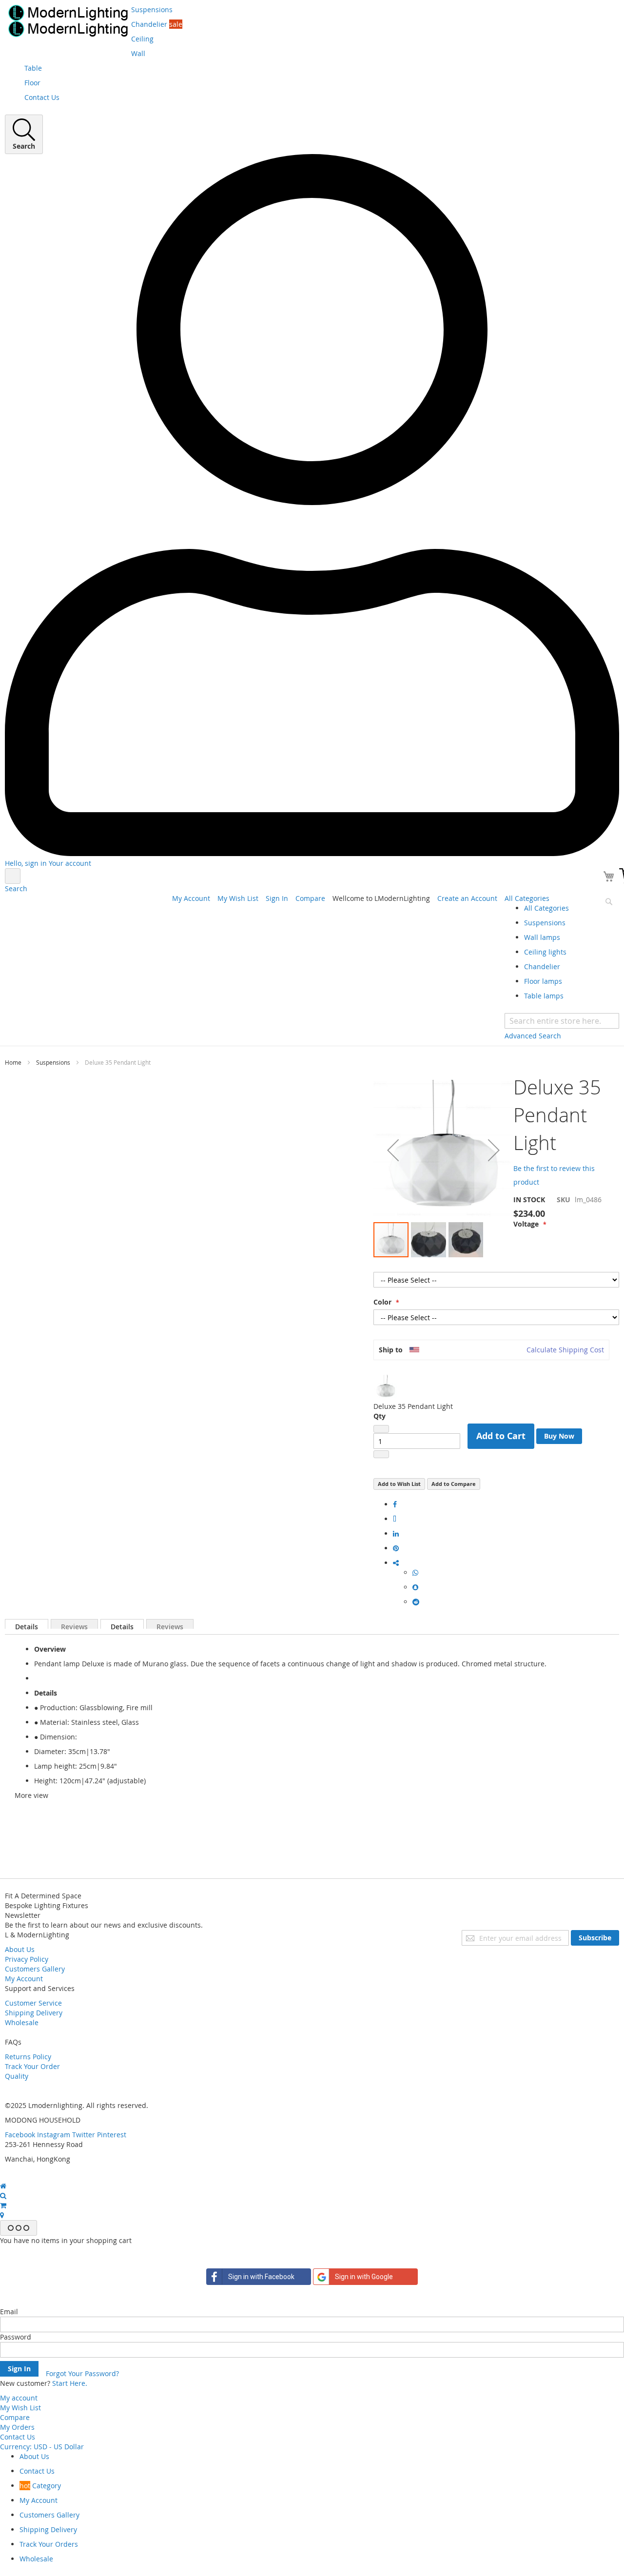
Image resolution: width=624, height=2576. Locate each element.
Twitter (84, 2135)
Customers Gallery (35, 1969)
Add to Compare (454, 1484)
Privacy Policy (27, 1959)
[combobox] (562, 1021)
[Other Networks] (396, 1563)
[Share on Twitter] (395, 1519)
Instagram (54, 2135)
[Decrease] (381, 1429)
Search (16, 888)
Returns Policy (28, 2057)
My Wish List (238, 898)
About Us (20, 1949)
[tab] (27, 1624)
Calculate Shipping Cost (565, 1350)
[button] (393, 1150)
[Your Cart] (610, 878)
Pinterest (112, 2135)
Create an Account (467, 898)
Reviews (74, 1625)
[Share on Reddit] (416, 1602)
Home (13, 1062)
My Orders (17, 2427)
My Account (191, 898)
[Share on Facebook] (395, 1504)
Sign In (277, 898)
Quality (17, 2076)
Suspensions (53, 1062)
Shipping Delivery (34, 2013)
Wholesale (22, 2022)
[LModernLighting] (68, 21)
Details (27, 1625)
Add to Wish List (399, 1484)
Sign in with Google (364, 2277)
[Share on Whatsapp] (415, 1572)
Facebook (20, 2135)
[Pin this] (396, 1548)
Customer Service (33, 2003)
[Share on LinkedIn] (396, 1533)
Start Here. (70, 2383)
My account (19, 2398)
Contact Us (18, 2437)
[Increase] (381, 1454)
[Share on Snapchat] (415, 1587)
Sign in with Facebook (261, 2277)
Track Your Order (32, 2066)
